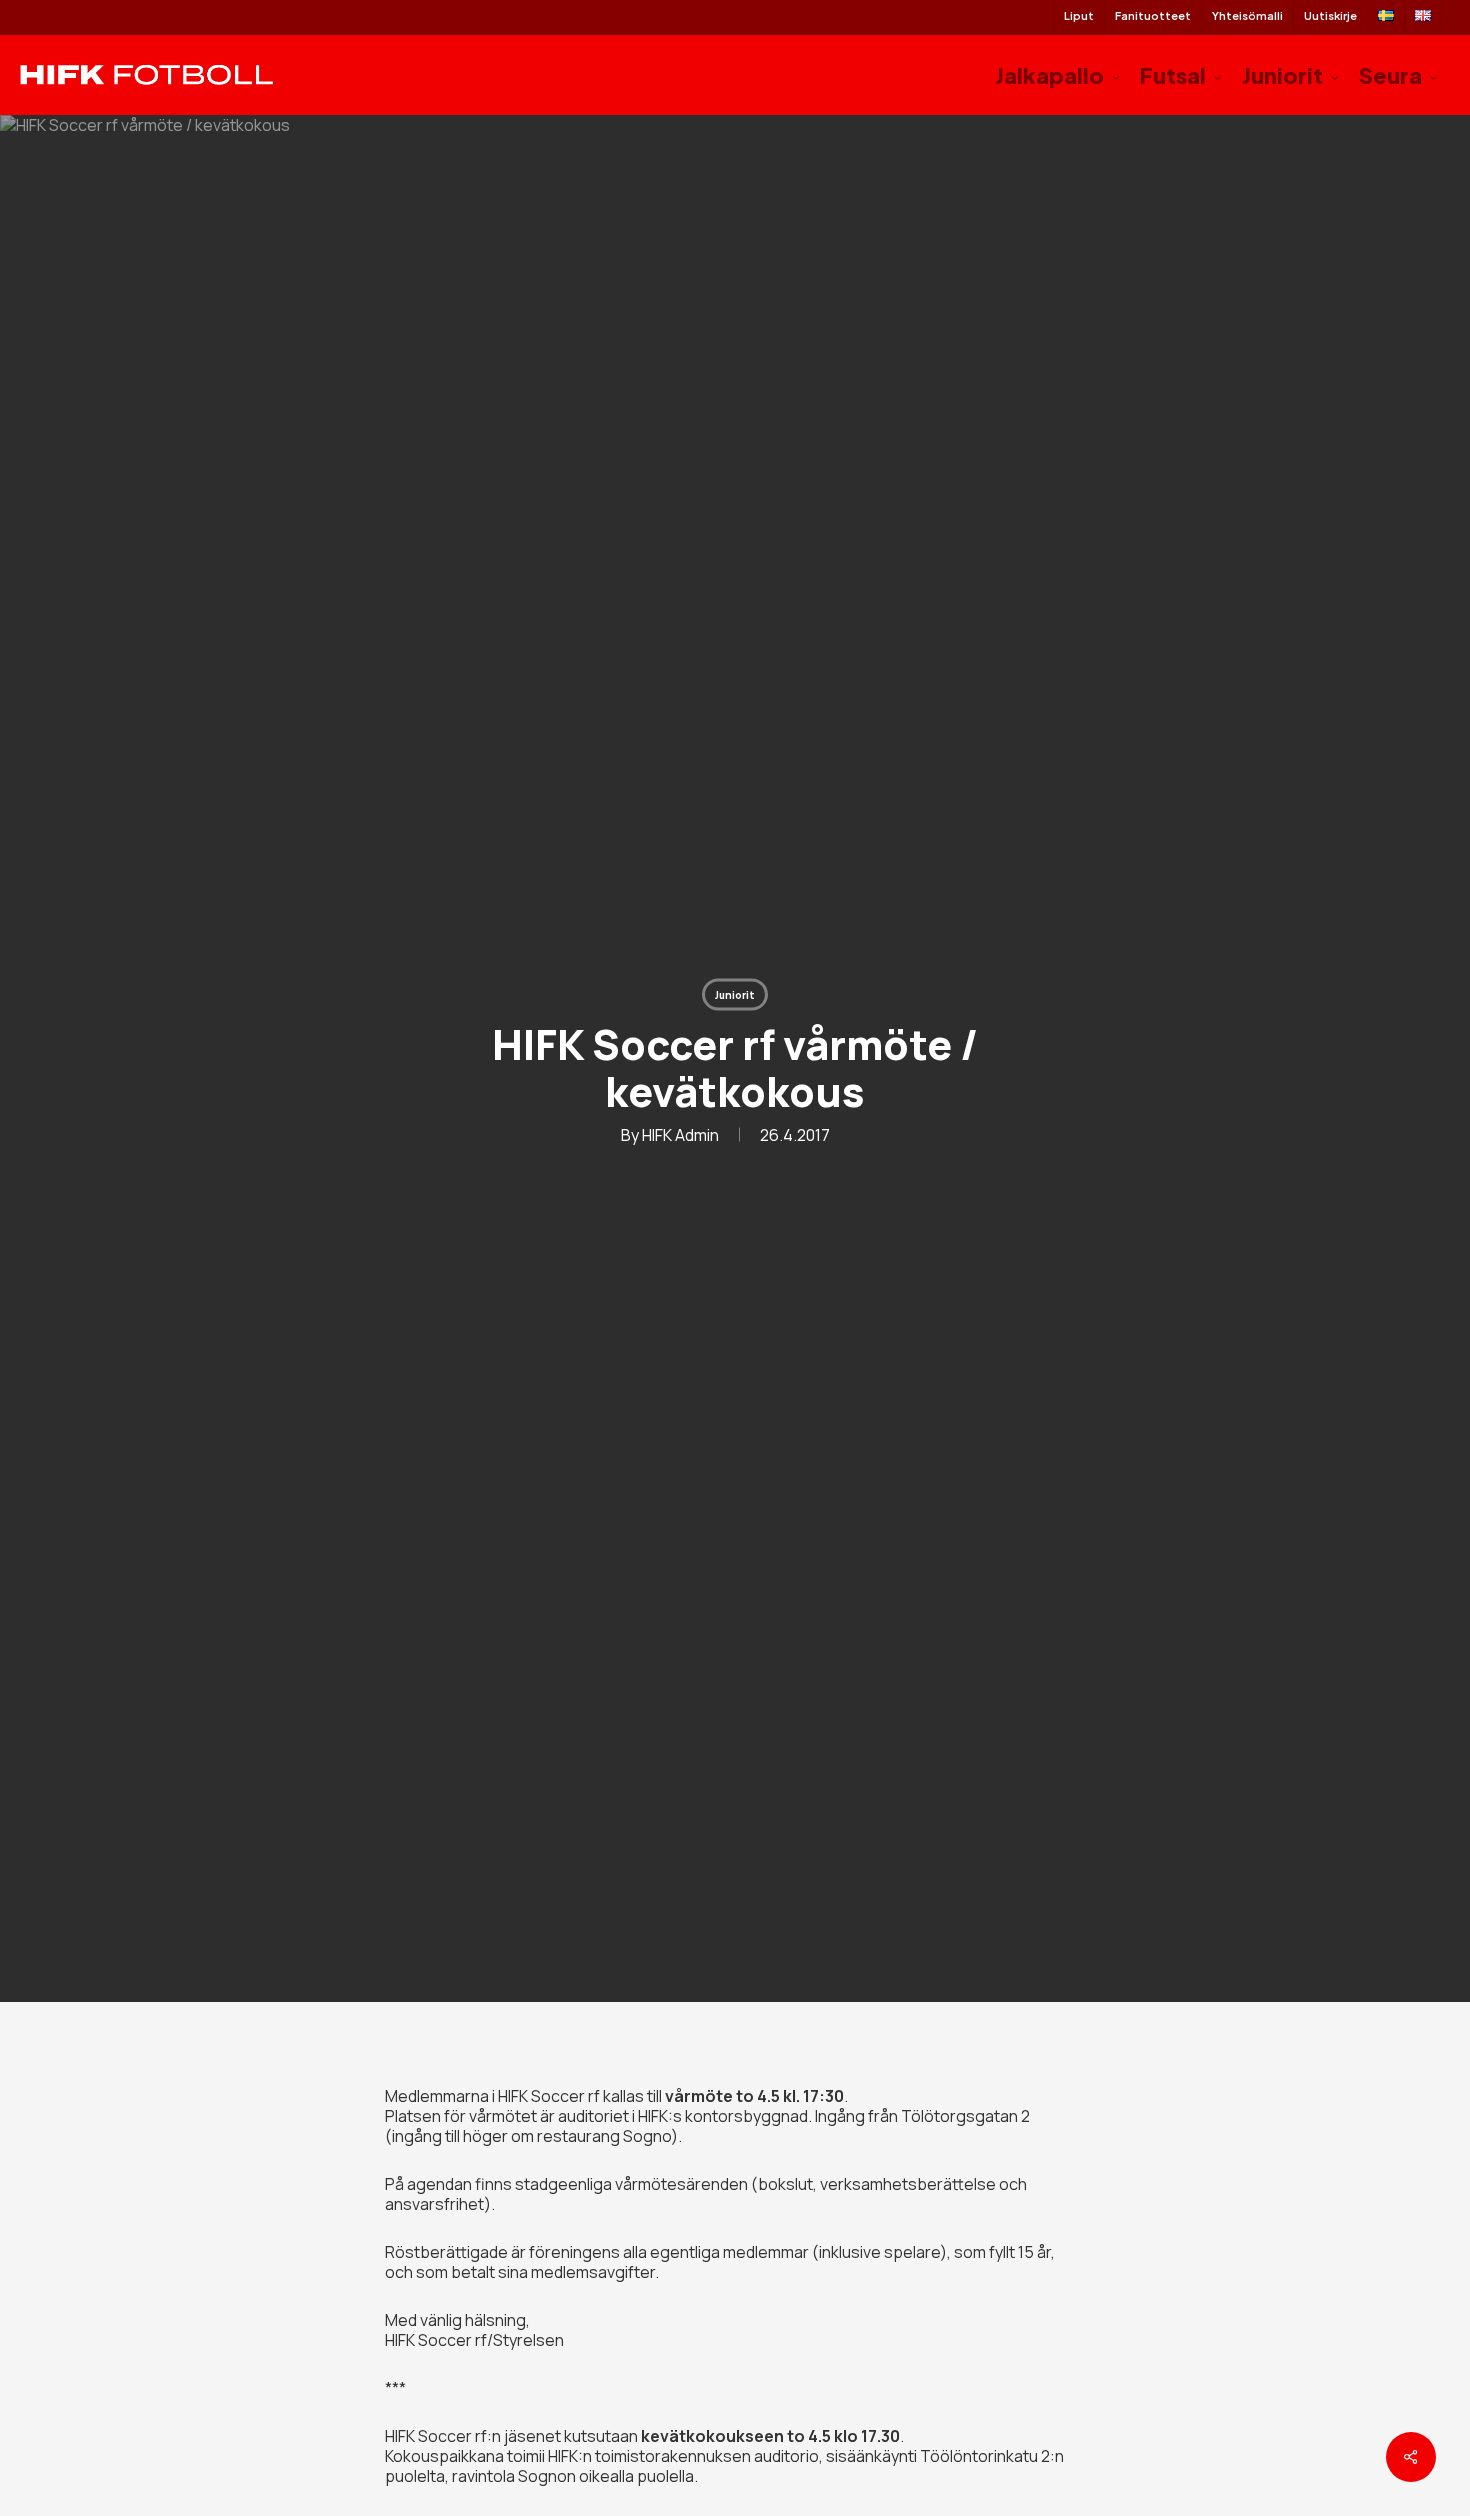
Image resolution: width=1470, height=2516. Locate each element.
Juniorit (735, 994)
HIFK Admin (680, 1134)
